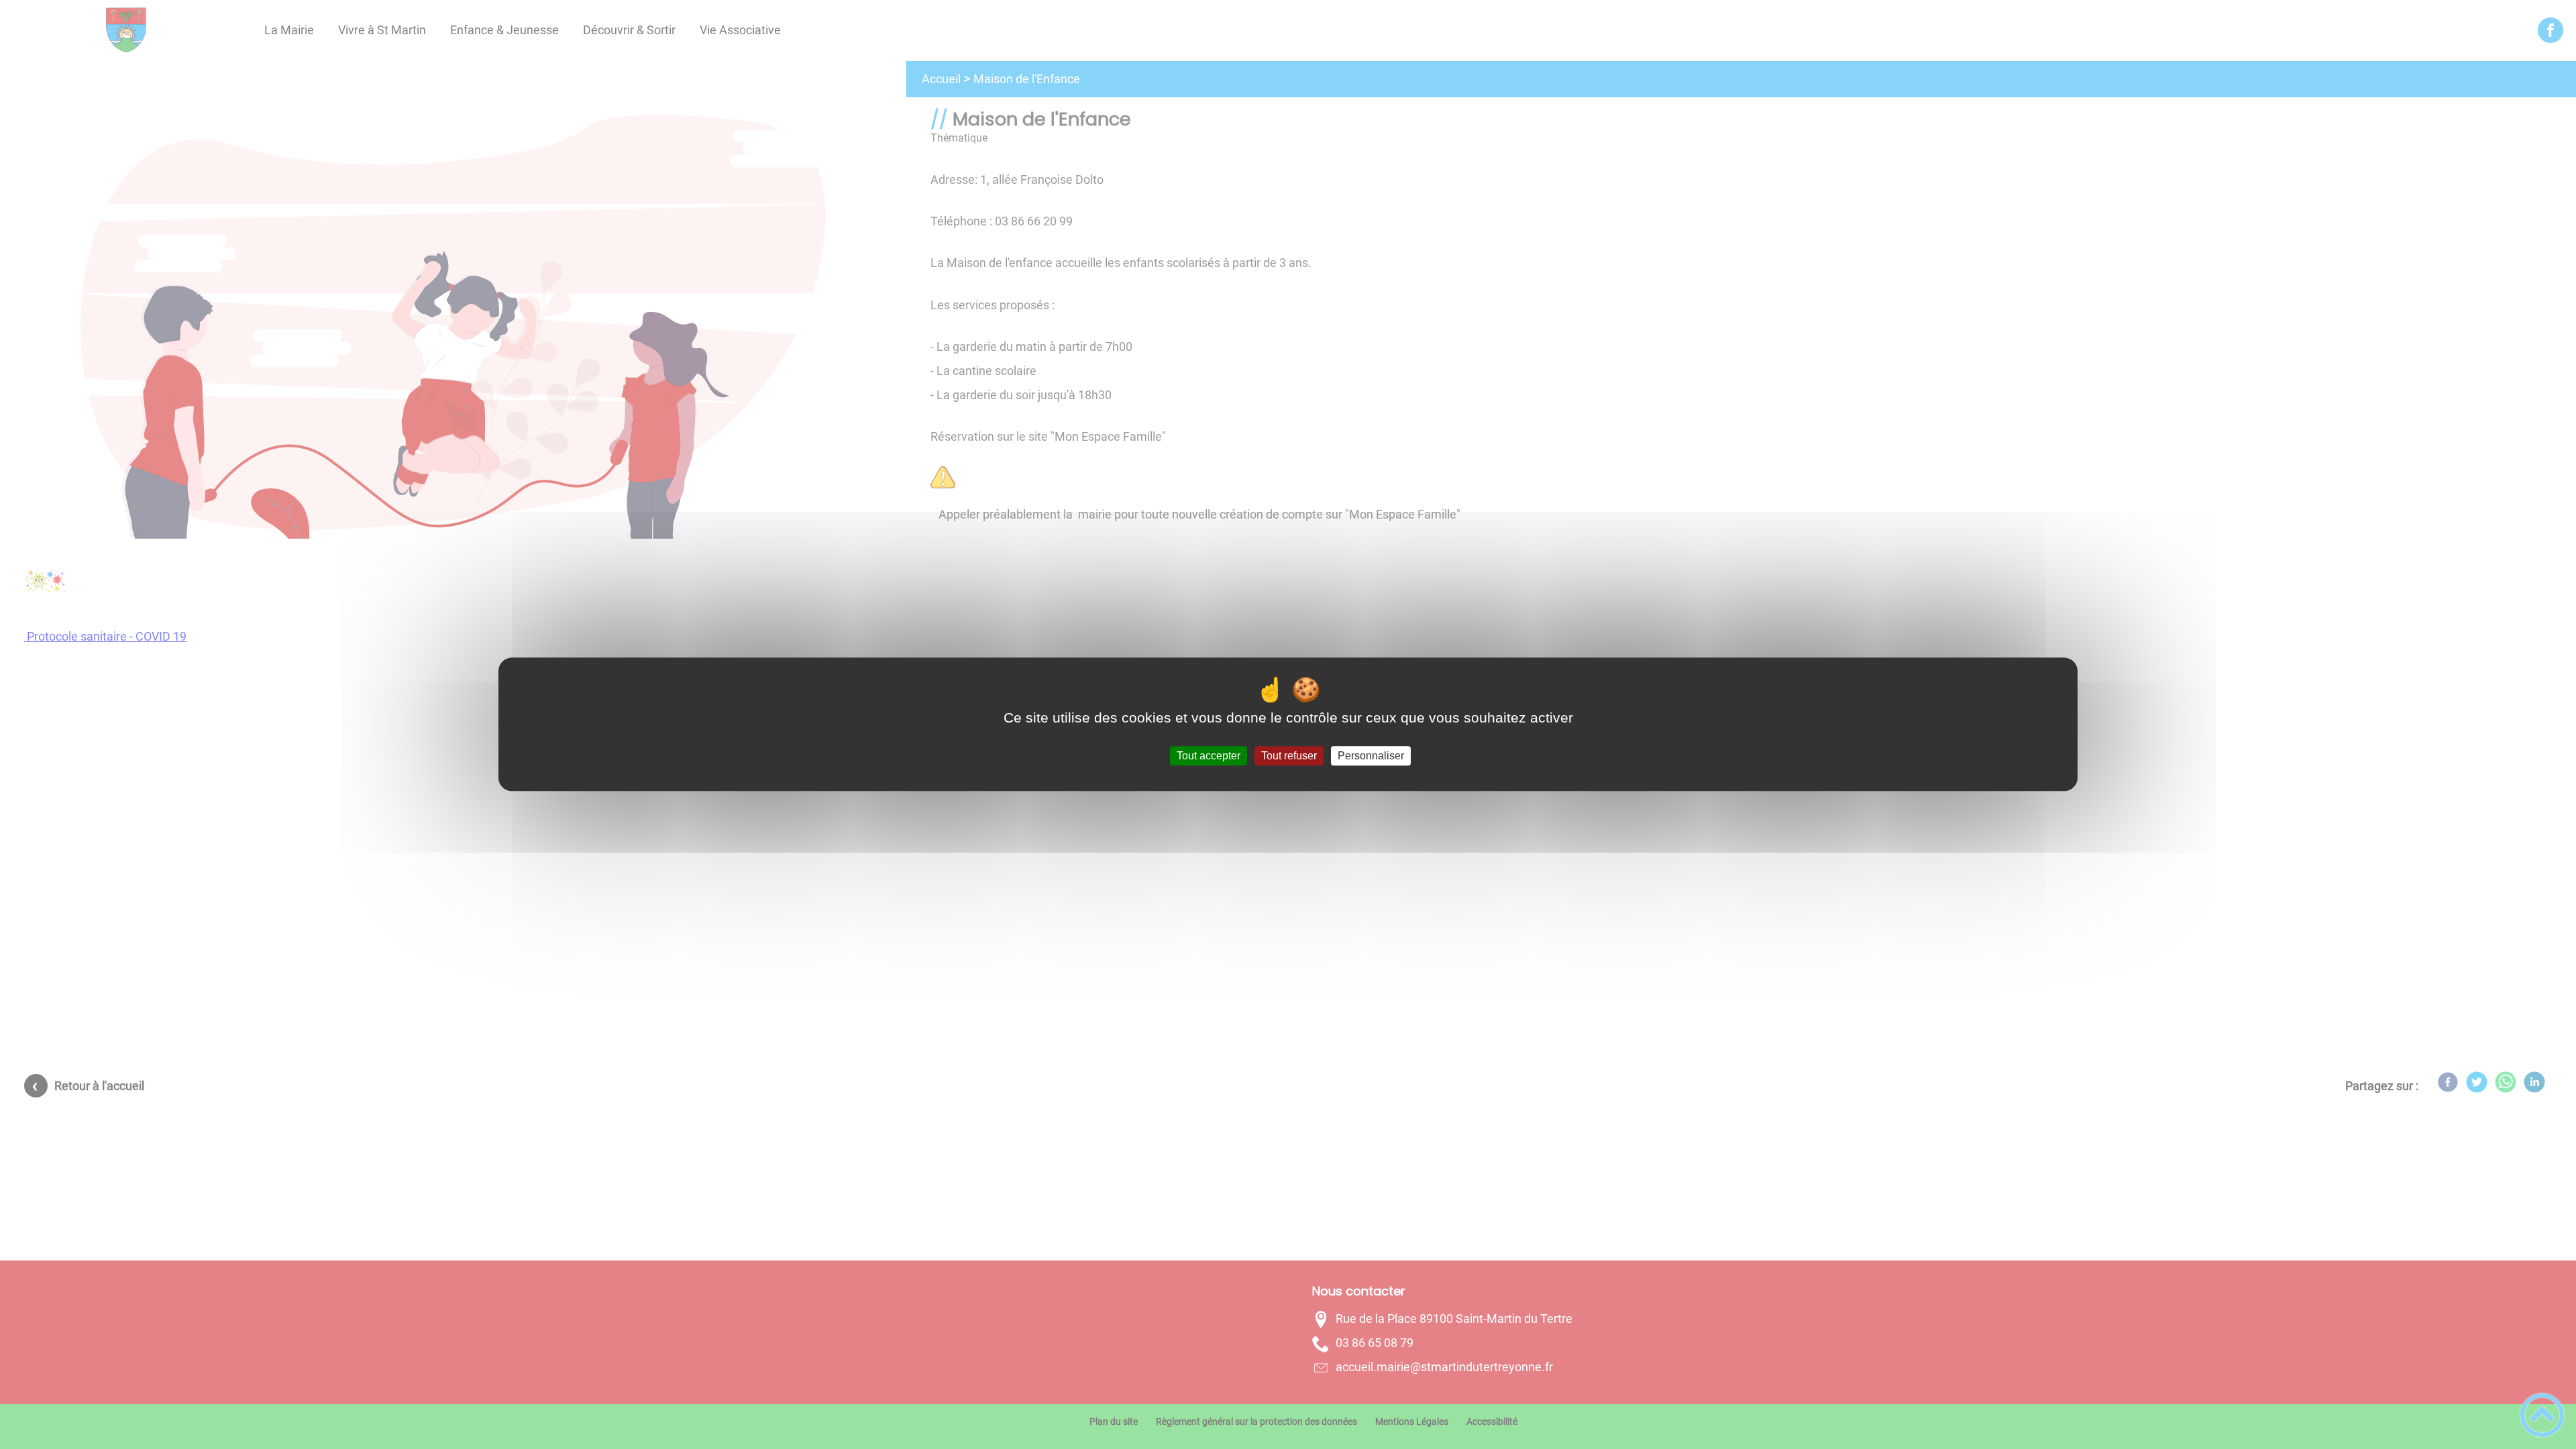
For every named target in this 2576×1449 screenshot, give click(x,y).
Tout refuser (1289, 756)
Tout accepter (1209, 756)
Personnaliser (1371, 756)
